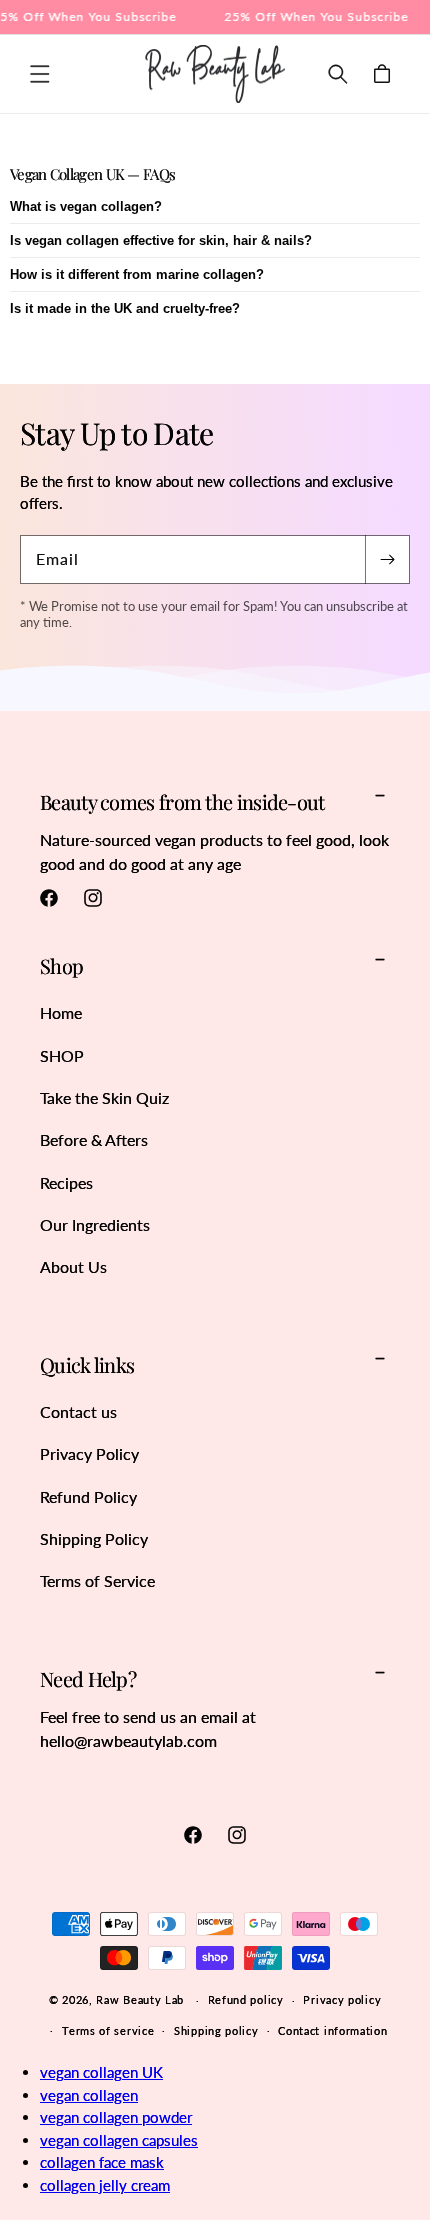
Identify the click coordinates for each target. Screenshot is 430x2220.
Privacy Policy (89, 1453)
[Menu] (40, 74)
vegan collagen (89, 2095)
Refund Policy (88, 1496)
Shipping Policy (94, 1538)
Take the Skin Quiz (104, 1097)
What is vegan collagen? (86, 206)
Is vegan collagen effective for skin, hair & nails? (161, 240)
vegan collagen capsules (119, 2140)
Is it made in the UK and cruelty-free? (125, 308)
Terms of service (108, 2030)
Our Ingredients (95, 1224)
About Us (73, 1266)
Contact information (332, 2030)
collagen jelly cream (105, 2185)
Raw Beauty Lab (140, 1999)
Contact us (78, 1411)
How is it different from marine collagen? (137, 274)
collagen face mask (102, 2162)
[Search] (338, 74)
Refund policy (246, 1999)
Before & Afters (94, 1139)
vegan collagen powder (116, 2117)
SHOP (62, 1055)
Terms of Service (97, 1580)
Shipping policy (216, 2030)
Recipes (66, 1182)
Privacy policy (342, 1999)
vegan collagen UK (101, 2072)
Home (61, 1012)
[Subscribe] (387, 559)
